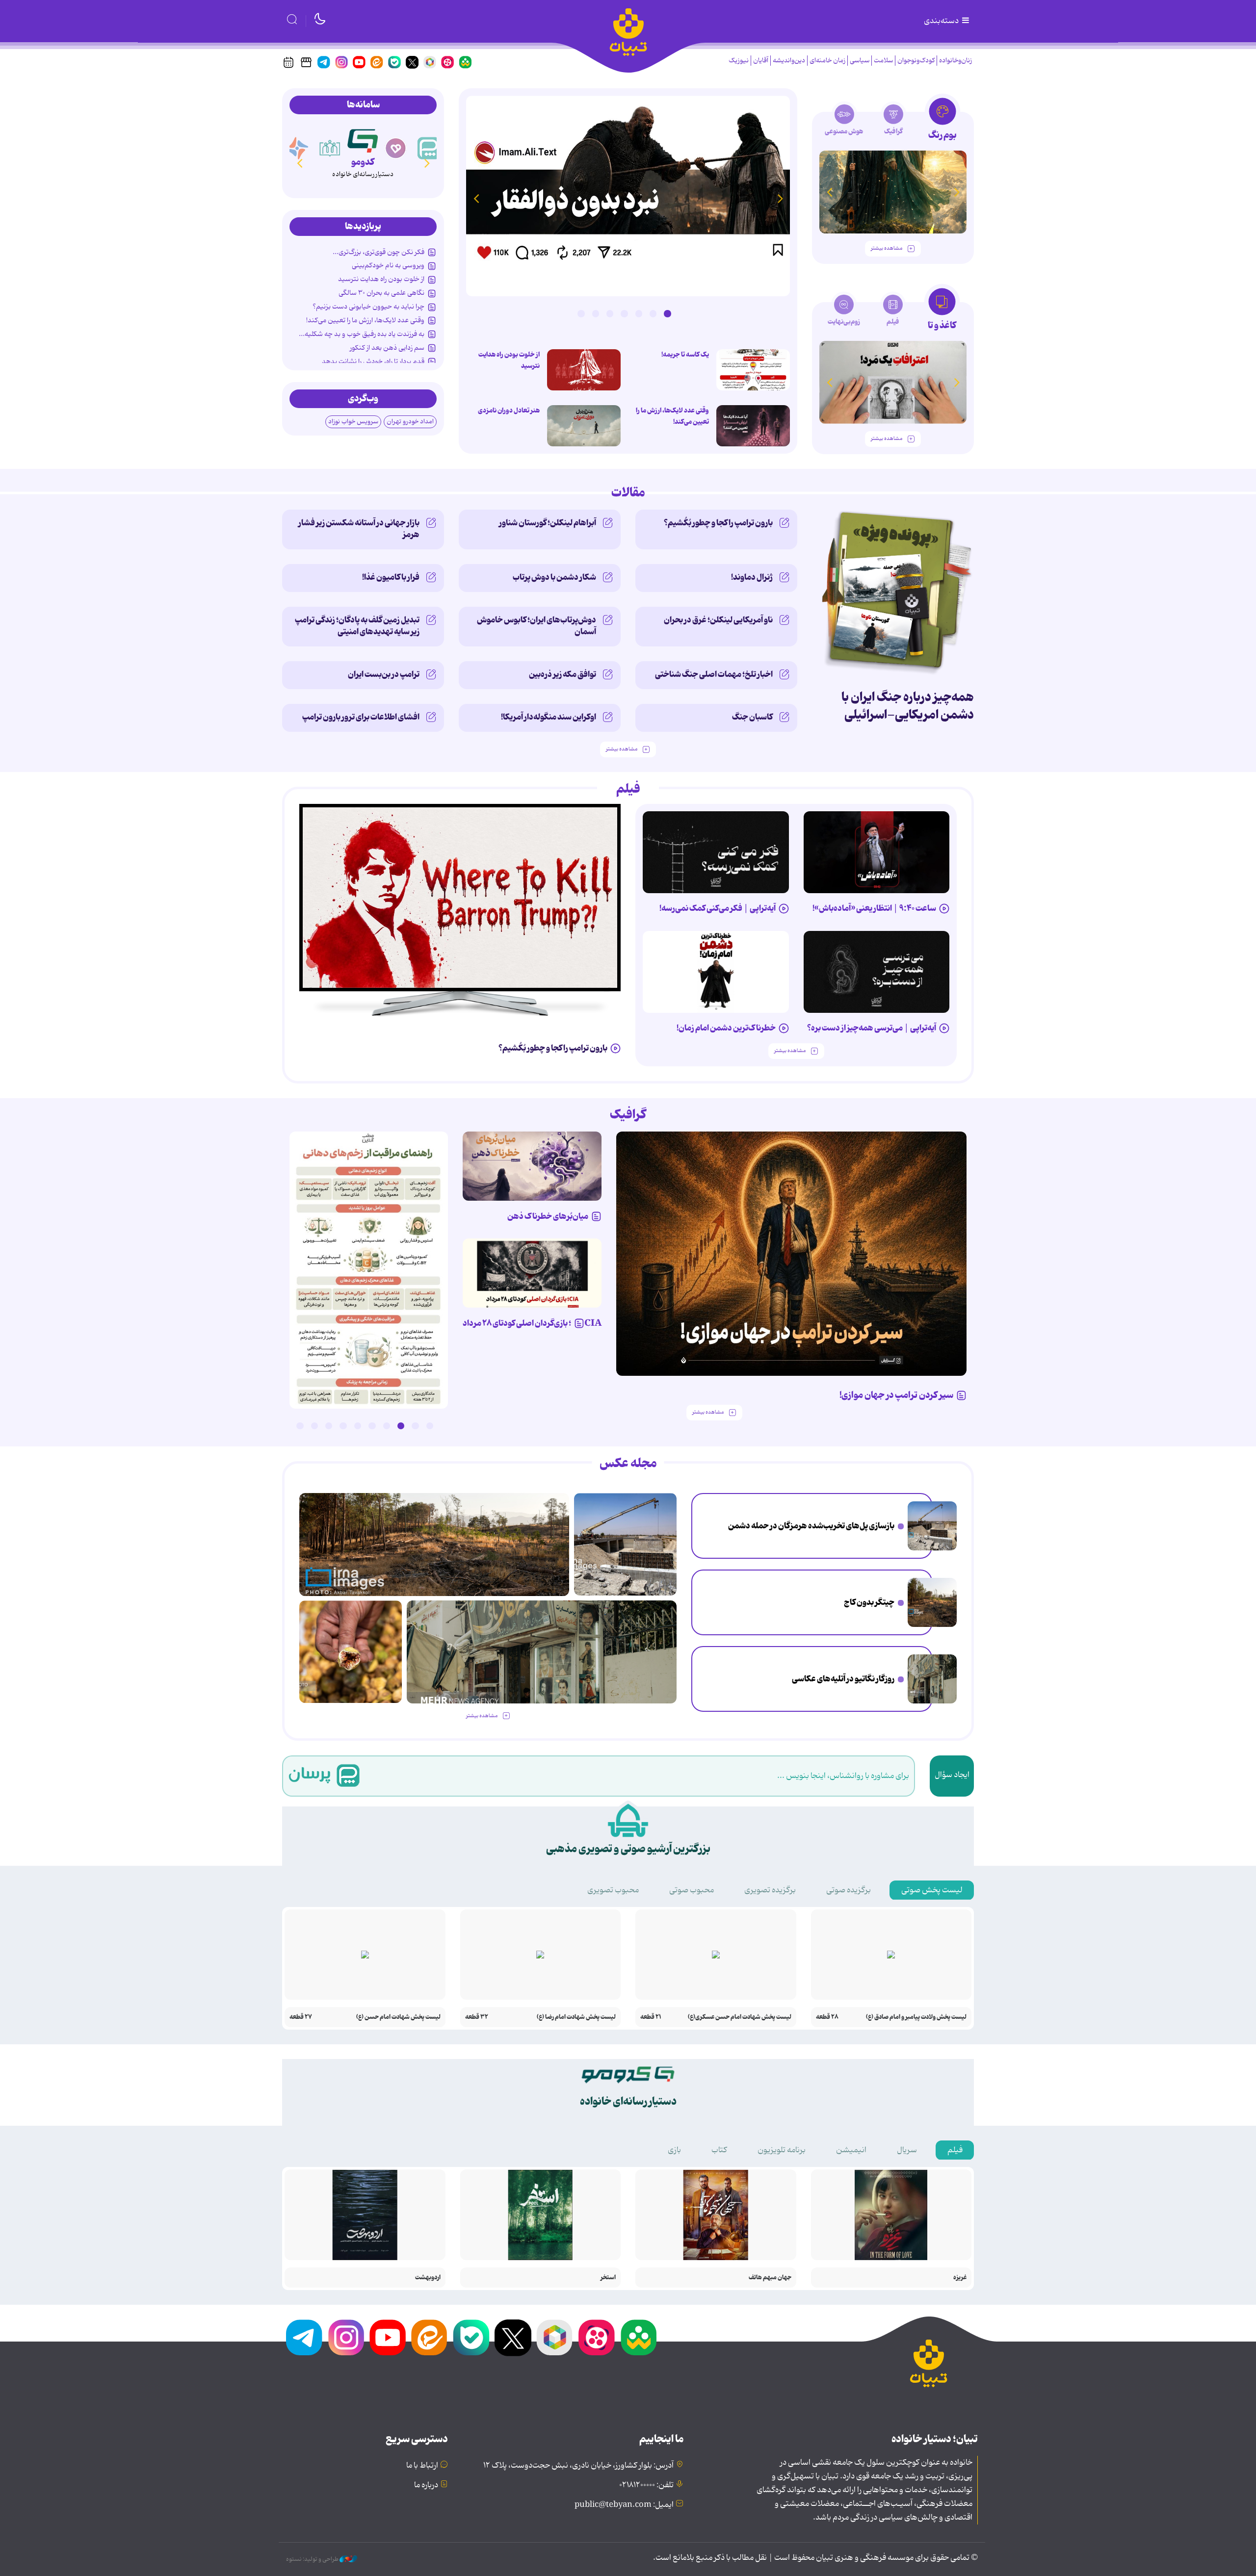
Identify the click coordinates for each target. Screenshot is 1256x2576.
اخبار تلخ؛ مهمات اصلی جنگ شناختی (714, 674)
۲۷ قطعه (301, 2017)
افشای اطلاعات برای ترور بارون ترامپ (361, 717)
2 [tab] (653, 313)
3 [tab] (639, 313)
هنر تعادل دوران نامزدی (509, 411)
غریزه (960, 2278)
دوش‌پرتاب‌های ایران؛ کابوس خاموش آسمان (536, 626)
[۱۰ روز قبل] (893, 192)
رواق (363, 162)
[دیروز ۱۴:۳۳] (932, 1602)
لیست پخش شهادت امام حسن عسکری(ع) (740, 2017)
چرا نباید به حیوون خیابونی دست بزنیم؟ (368, 307)
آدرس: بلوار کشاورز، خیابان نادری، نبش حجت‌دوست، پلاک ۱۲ (578, 2466)
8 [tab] (329, 1426)
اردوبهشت (428, 2278)
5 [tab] (610, 313)
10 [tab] (300, 1426)
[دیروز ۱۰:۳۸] (628, 196)
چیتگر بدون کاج (869, 1602)
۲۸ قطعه (827, 2017)
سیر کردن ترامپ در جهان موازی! (896, 1395)
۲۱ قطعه (651, 2017)
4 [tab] (624, 313)
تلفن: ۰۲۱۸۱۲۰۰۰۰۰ (646, 2485)
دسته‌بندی (942, 21)
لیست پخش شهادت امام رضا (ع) (576, 2017)
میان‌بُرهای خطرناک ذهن (548, 1216)
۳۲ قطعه (477, 2017)
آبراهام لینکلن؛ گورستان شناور (548, 523)
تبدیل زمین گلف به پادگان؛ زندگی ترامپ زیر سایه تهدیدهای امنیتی (357, 626)
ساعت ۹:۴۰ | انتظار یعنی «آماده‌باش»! (874, 908)
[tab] (942, 122)
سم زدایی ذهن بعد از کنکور (387, 348)
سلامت (883, 61)
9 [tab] (314, 1426)
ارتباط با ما (422, 2466)
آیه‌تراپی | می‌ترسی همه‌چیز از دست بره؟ (872, 1028)
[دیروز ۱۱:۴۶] (932, 1679)
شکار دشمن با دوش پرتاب (554, 577)
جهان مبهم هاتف (770, 2278)
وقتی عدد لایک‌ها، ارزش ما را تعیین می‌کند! (672, 416)
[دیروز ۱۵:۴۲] (932, 1526)
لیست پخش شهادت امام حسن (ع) (398, 2017)
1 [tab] (667, 313)
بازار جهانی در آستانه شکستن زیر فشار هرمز (359, 529)
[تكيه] (297, 148)
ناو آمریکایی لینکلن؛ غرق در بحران (718, 620)
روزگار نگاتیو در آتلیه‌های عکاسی (843, 1679)
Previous (780, 198)
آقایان (761, 61)
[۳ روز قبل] (753, 370)
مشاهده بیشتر (887, 248)
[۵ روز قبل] (877, 972)
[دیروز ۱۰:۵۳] (351, 1652)
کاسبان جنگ (752, 717)
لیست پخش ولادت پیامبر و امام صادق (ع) (916, 2017)
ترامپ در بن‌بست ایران (384, 674)
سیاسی (860, 61)
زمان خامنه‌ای (827, 61)
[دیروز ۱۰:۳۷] (584, 426)
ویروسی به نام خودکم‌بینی (388, 265)
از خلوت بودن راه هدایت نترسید (509, 360)
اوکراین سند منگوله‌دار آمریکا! (549, 717)
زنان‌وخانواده (955, 61)
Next (476, 198)
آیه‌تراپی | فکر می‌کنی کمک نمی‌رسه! (718, 908)
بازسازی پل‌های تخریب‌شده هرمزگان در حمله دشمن (811, 1526)
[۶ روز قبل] (792, 1254)
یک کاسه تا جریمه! (685, 355)
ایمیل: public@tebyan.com (624, 2505)
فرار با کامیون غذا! (391, 577)
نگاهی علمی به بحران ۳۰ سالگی (381, 293)
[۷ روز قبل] (532, 1166)
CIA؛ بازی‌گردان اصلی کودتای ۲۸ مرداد (532, 1323)
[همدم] (429, 148)
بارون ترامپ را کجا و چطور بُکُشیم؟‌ (718, 523)
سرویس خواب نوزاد (353, 422)
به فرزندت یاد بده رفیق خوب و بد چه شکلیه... (362, 334)
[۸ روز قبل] (532, 1273)
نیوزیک (739, 61)
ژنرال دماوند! (752, 577)
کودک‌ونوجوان (916, 61)
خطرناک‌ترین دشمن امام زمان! (726, 1028)
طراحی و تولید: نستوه (313, 2559)
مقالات (628, 493)
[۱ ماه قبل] (893, 382)
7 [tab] (581, 313)
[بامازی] (330, 148)
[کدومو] (396, 148)
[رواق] (363, 139)
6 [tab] (596, 313)
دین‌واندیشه (789, 61)
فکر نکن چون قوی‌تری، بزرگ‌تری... (379, 252)
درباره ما (426, 2485)
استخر (608, 2278)
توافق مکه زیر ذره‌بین (563, 674)
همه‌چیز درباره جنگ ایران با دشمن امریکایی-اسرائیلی (908, 706)
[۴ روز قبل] (877, 852)
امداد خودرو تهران (410, 422)
